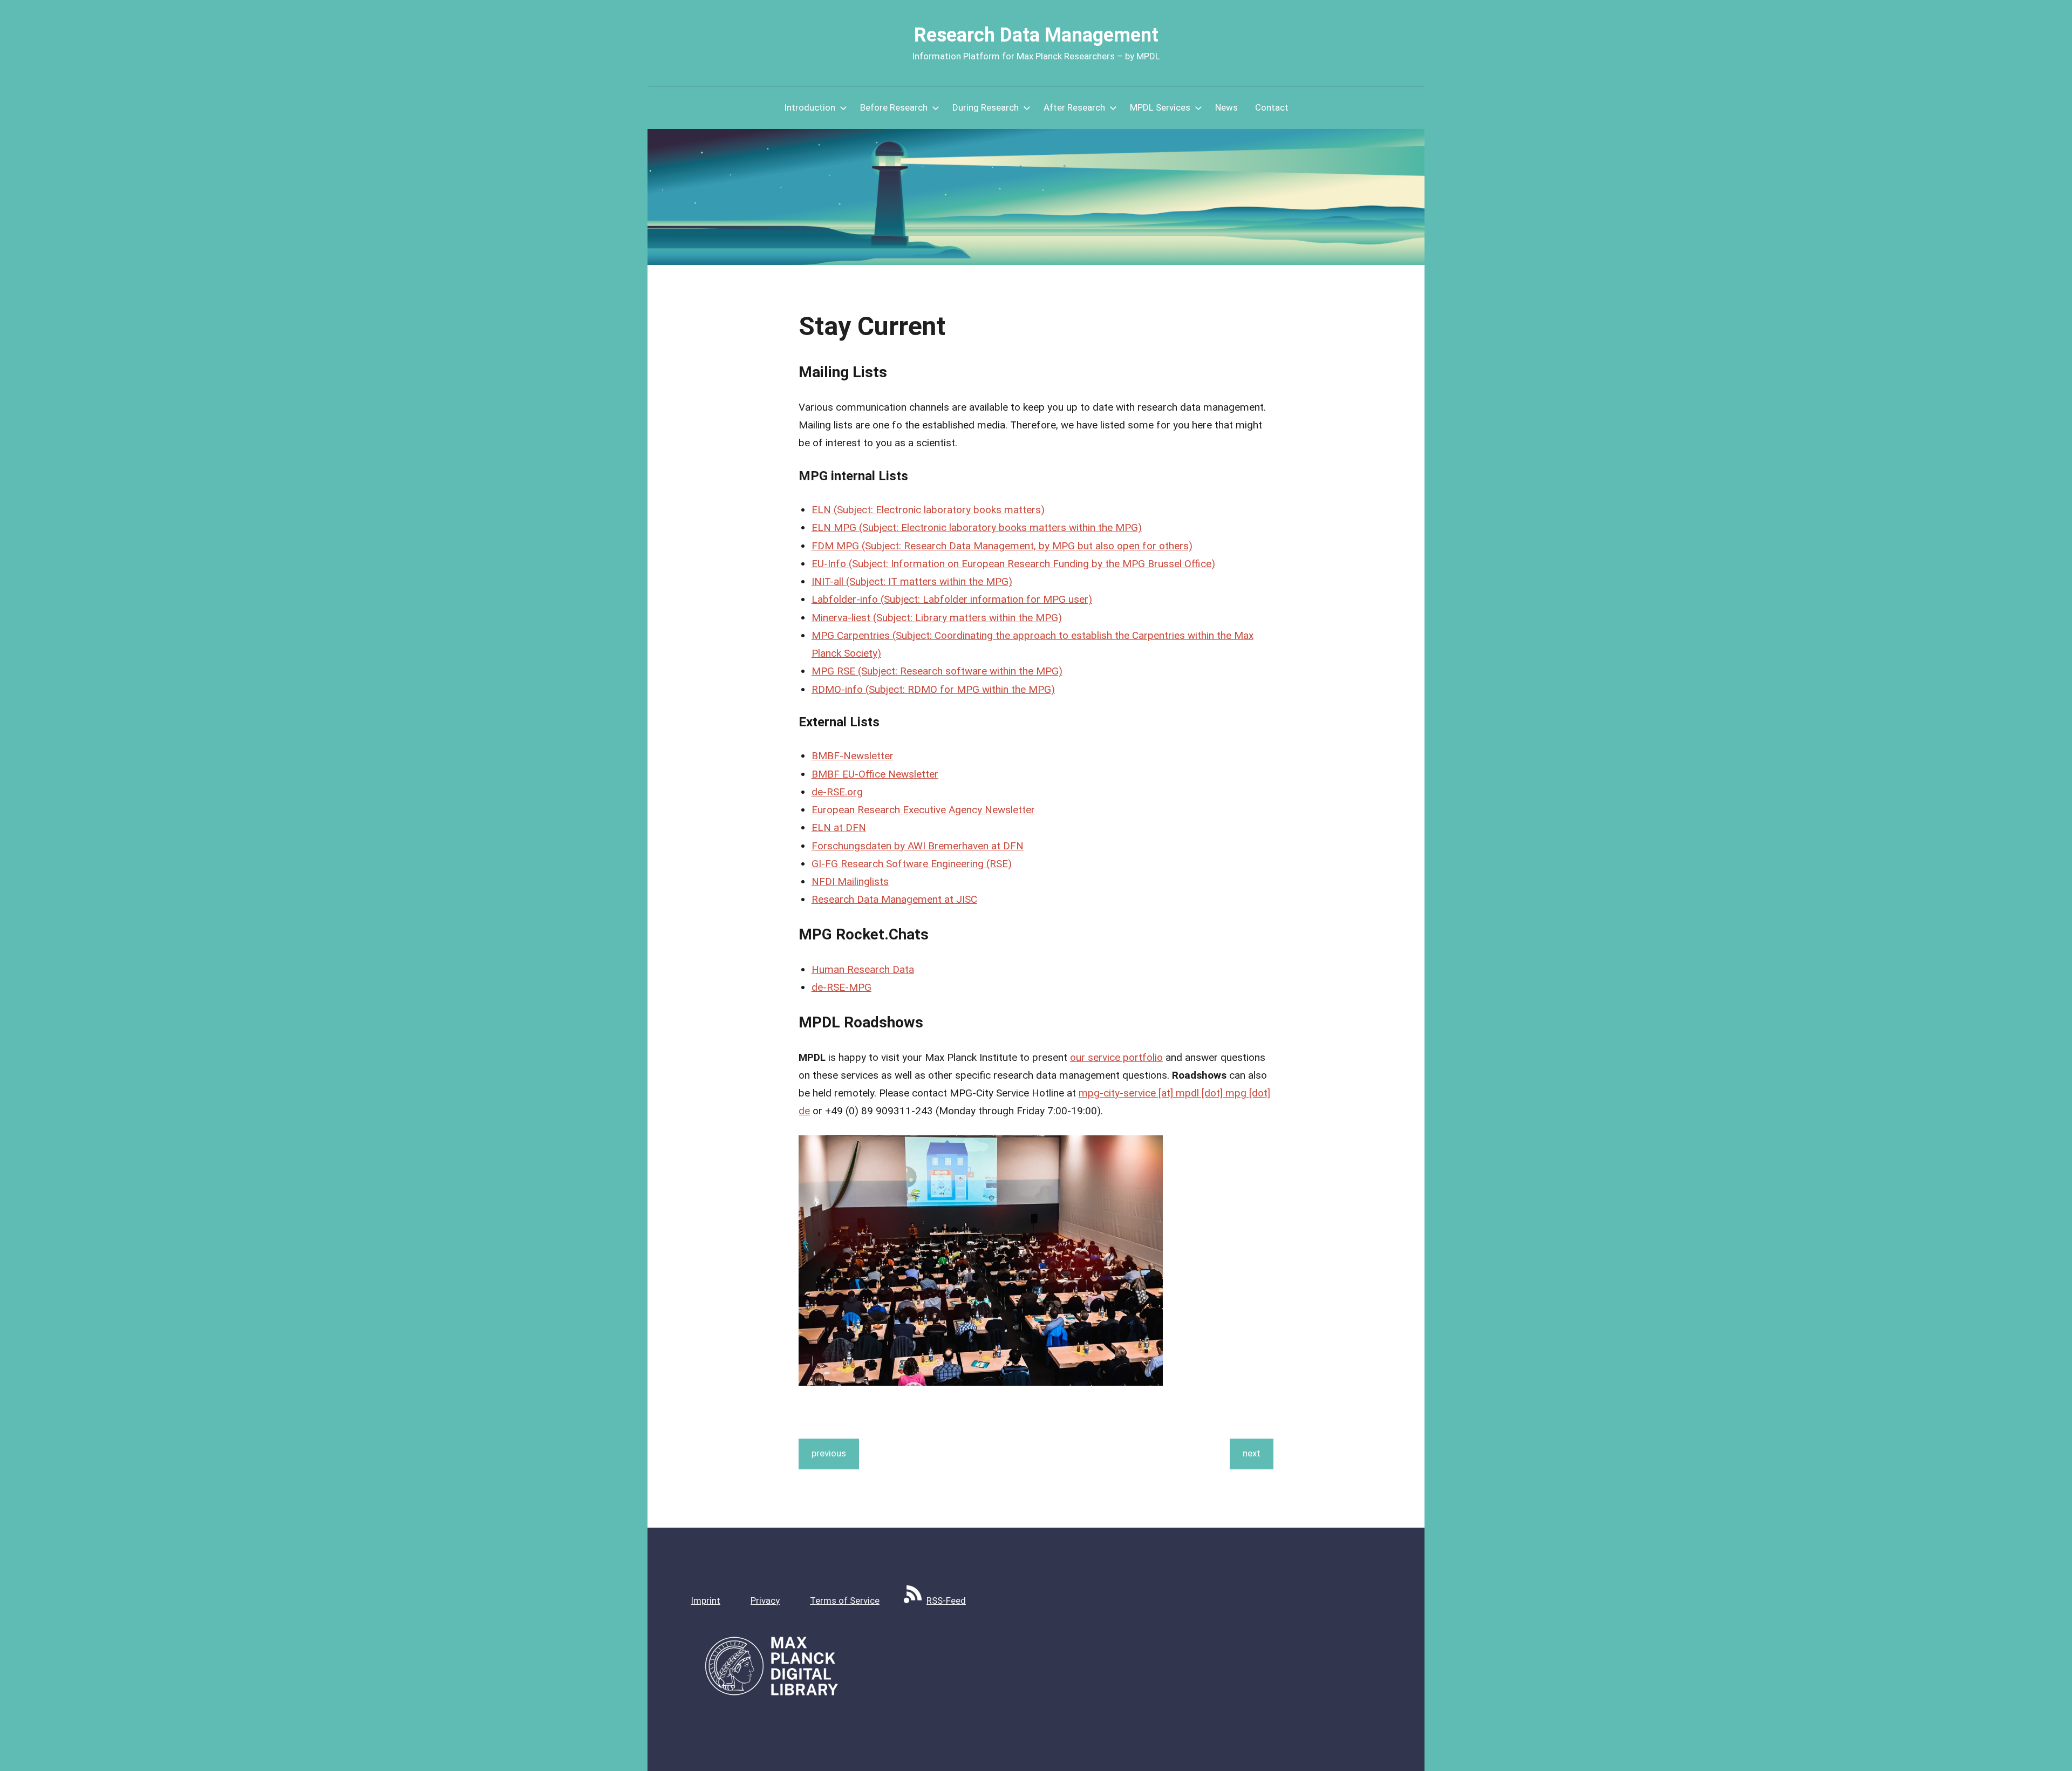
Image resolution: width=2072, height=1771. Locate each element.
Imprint (706, 1600)
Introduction (810, 107)
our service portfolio (1116, 1057)
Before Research (894, 107)
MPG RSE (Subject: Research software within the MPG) (937, 671)
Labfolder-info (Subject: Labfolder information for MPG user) (952, 599)
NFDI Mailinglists (850, 881)
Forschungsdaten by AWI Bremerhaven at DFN (918, 846)
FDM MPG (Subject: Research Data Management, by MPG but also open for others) (1002, 546)
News (1226, 107)
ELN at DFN (839, 827)
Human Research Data (863, 969)
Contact (1272, 107)
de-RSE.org (837, 792)
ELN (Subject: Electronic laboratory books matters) (928, 510)
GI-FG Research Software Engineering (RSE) (912, 864)
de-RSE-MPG (841, 987)
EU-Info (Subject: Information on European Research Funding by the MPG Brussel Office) (1013, 564)
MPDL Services (1160, 107)
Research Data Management (1036, 35)
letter (926, 774)
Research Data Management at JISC (894, 899)
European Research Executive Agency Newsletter (923, 810)
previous (829, 1453)
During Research (986, 107)
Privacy (765, 1600)
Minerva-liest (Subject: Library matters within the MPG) (937, 618)
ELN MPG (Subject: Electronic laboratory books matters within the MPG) (977, 527)
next (1252, 1453)
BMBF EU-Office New (860, 774)
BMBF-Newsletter (853, 756)
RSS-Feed (946, 1600)
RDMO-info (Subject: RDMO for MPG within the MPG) (933, 689)
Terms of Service (845, 1600)
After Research (1074, 107)
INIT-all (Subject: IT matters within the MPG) (912, 581)
